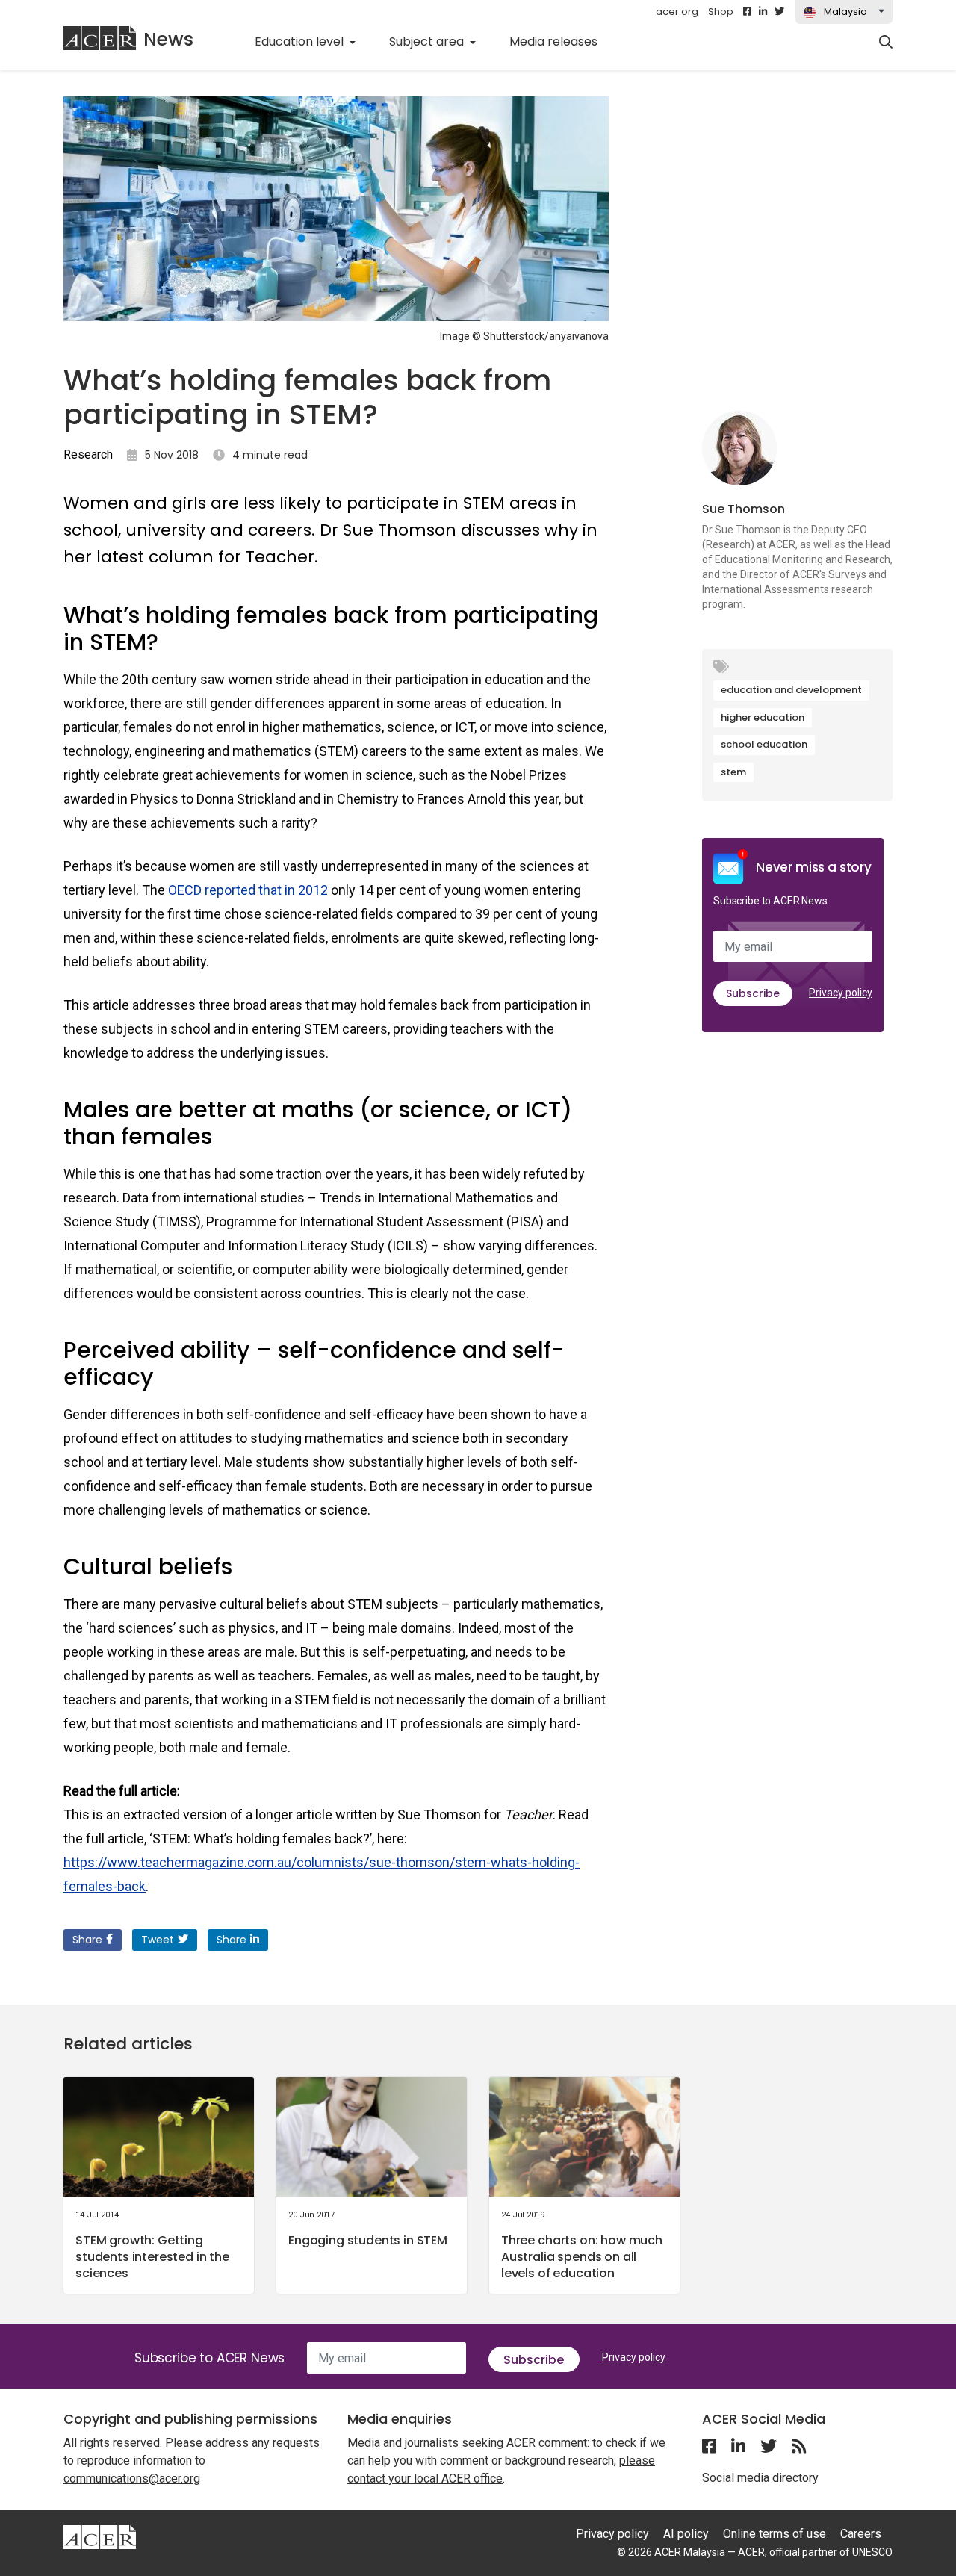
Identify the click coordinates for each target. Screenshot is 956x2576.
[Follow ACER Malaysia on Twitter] (779, 12)
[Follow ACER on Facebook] (747, 12)
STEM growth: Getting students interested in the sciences (152, 2257)
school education (764, 744)
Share (87, 1940)
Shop (721, 12)
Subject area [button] (428, 41)
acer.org (677, 12)
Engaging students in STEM (368, 2240)
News (168, 39)
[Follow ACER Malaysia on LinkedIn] (763, 12)
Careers (861, 2534)
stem (733, 772)
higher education (763, 717)
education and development (791, 690)
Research (88, 454)
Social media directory (760, 2478)
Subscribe (753, 993)
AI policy (686, 2534)
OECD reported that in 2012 (248, 890)
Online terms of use (775, 2534)
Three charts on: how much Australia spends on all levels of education (582, 2257)
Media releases (562, 41)
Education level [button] (301, 41)
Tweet (158, 1940)
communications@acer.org (132, 2479)
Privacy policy (841, 993)
